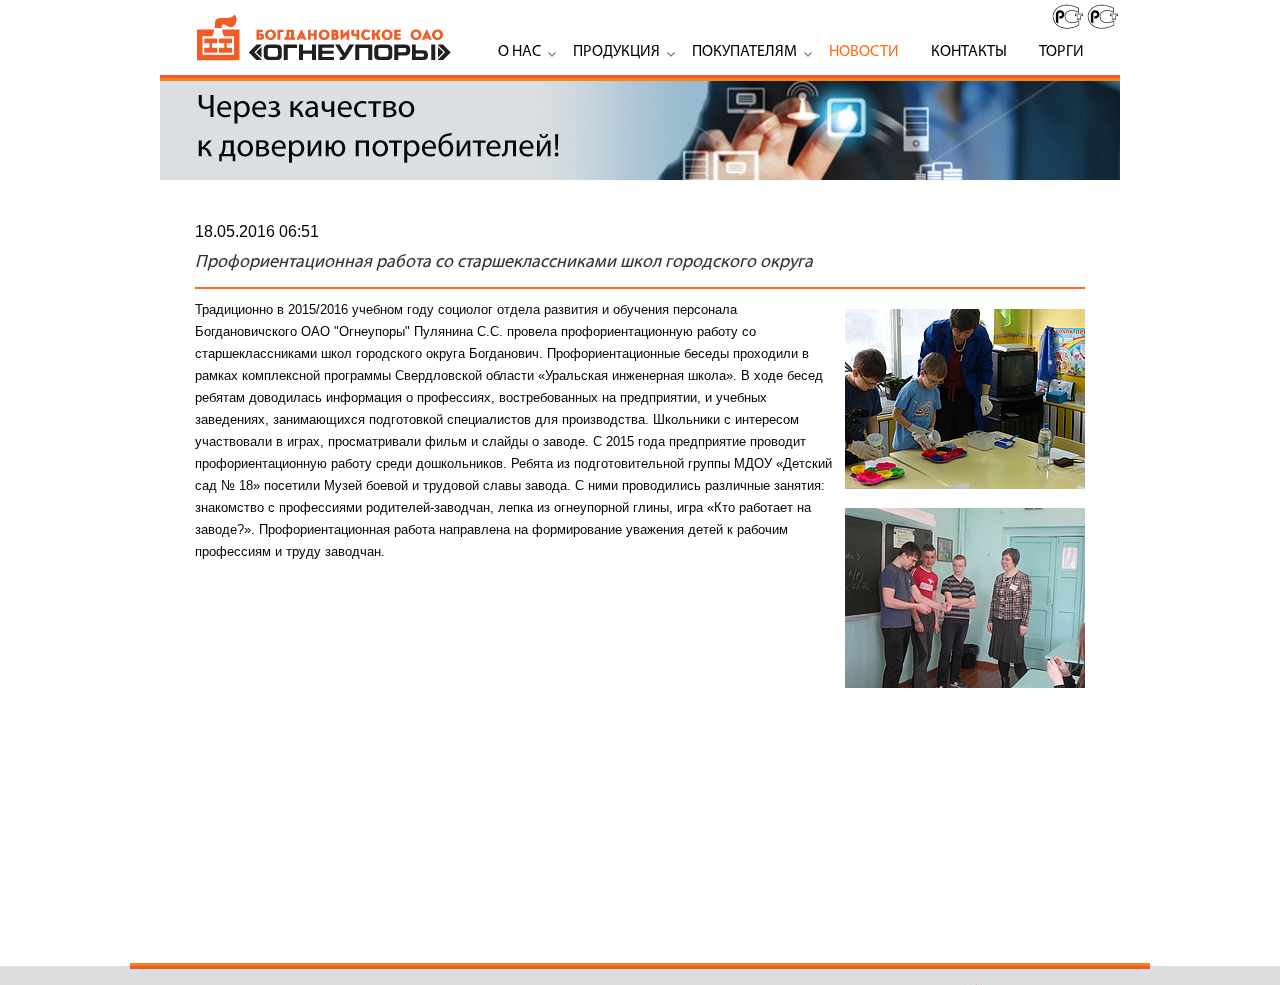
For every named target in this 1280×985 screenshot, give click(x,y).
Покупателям (744, 52)
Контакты (969, 52)
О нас (519, 52)
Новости (864, 52)
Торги (1061, 52)
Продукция (616, 52)
